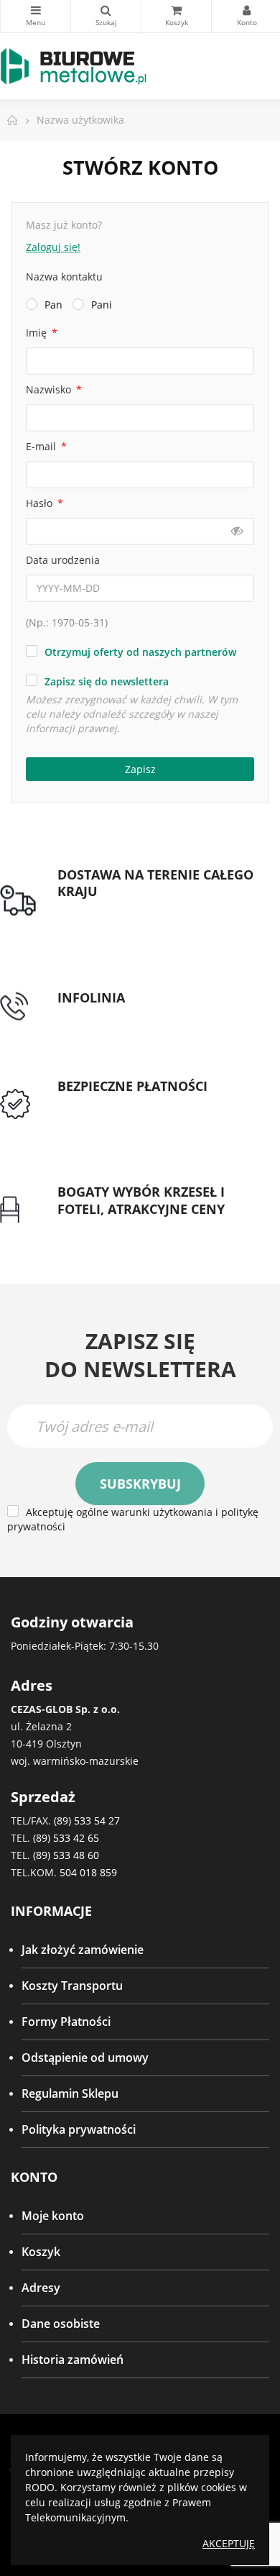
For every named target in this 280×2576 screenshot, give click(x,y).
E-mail (42, 446)
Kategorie (36, 16)
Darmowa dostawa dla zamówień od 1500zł (155, 918)
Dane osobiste (61, 2324)
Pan (53, 305)
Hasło (41, 503)
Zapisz (140, 769)
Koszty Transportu (72, 1986)
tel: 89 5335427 (98, 1015)
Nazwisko (50, 389)
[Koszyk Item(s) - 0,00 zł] (176, 16)
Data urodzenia (63, 560)
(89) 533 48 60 (66, 1855)
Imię (38, 333)
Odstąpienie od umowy (85, 2057)
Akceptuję (229, 2543)
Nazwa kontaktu (64, 277)
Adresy (41, 2288)
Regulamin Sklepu (70, 2093)
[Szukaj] (106, 16)
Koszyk (41, 2252)
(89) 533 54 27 (87, 1821)
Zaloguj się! (53, 247)
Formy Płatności (66, 2022)
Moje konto (53, 2216)
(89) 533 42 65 (66, 1838)
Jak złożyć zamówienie (83, 1950)
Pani (102, 305)
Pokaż (237, 531)
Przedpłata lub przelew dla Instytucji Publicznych (154, 1112)
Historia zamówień (73, 2360)
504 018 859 (88, 1872)
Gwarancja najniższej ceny (127, 1226)
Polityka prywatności (79, 2129)
